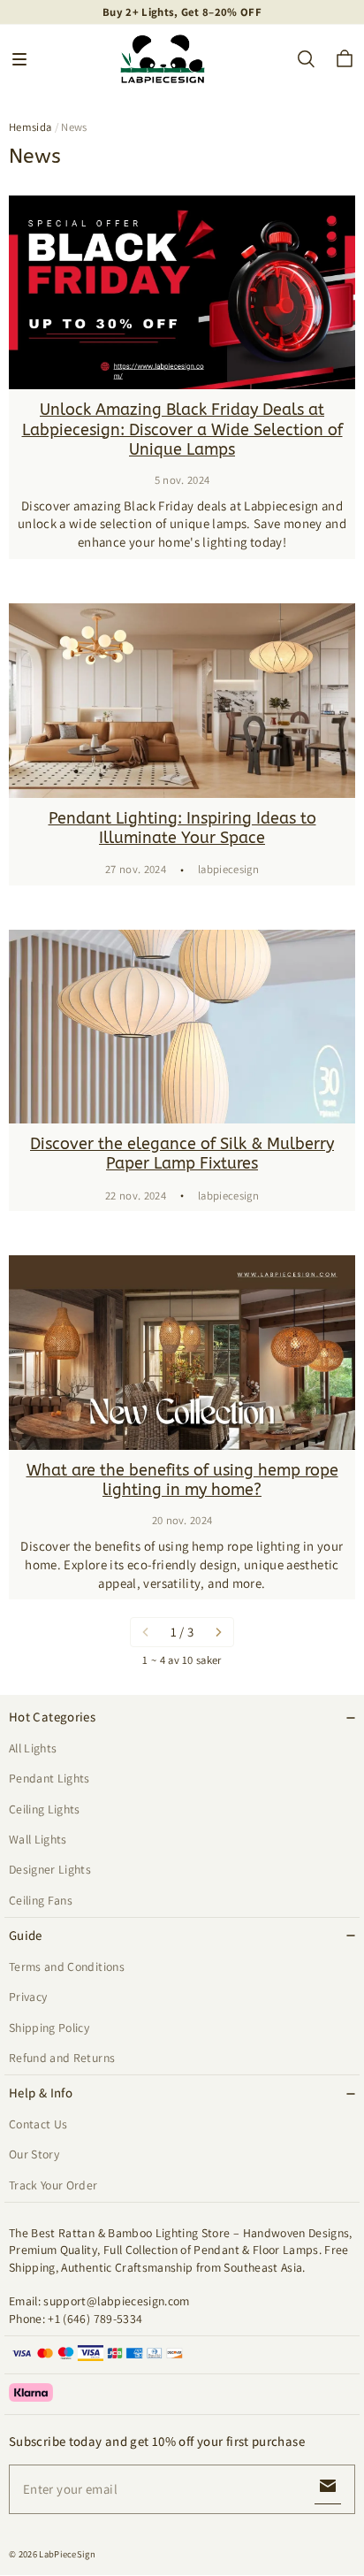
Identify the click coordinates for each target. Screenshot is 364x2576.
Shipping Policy (49, 2028)
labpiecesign (228, 869)
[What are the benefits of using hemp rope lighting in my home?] (182, 1353)
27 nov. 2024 (136, 869)
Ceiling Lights (45, 1809)
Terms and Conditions (67, 1966)
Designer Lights (50, 1869)
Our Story (34, 2154)
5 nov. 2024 (182, 480)
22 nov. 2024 (136, 1196)
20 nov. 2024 (182, 1520)
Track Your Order (53, 2185)
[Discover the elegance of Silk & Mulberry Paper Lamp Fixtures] (182, 1027)
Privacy (28, 1997)
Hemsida (30, 127)
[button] (19, 59)
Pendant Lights (49, 1778)
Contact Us (38, 2124)
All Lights (33, 1748)
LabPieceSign (67, 2554)
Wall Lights (38, 1839)
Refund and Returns (62, 2058)
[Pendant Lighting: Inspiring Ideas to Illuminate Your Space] (182, 701)
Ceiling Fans (41, 1900)
